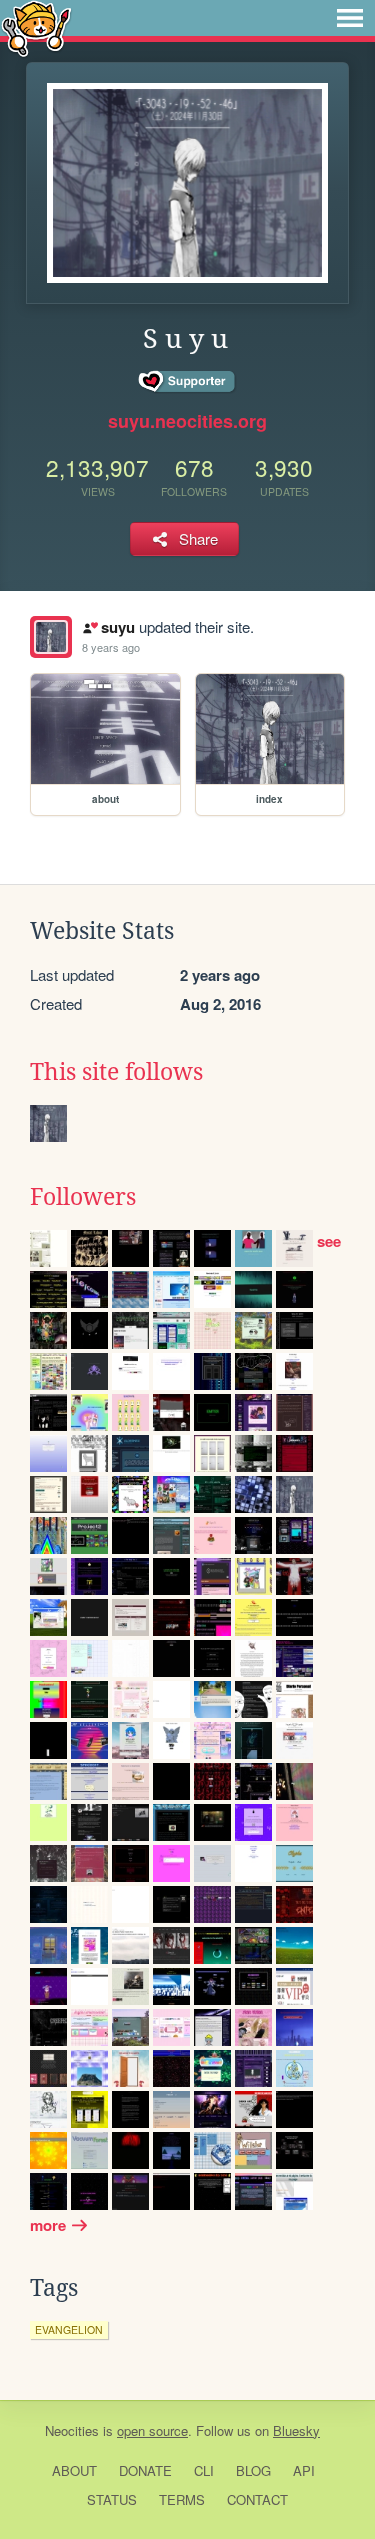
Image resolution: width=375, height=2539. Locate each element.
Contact (257, 2499)
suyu (117, 627)
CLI (204, 2470)
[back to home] (36, 27)
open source (152, 2430)
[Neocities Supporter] (187, 382)
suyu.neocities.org (187, 421)
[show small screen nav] (350, 18)
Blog (253, 2470)
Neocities (72, 2430)
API (304, 2470)
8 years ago (111, 647)
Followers (83, 1197)
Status (112, 2499)
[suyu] (51, 637)
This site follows (116, 1072)
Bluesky (296, 2430)
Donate (145, 2470)
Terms (182, 2499)
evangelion (69, 2329)
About (74, 2470)
